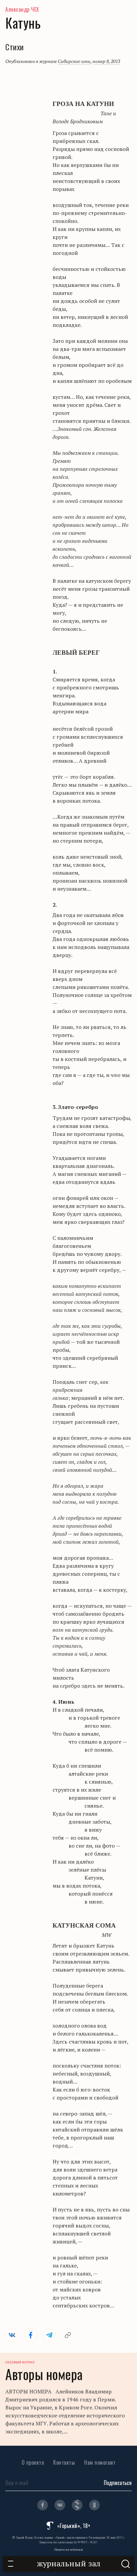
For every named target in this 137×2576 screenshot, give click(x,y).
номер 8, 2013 (106, 61)
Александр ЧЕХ (22, 9)
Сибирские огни (74, 61)
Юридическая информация (69, 2549)
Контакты (64, 2462)
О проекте (33, 2462)
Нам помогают (100, 2462)
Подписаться (118, 2483)
